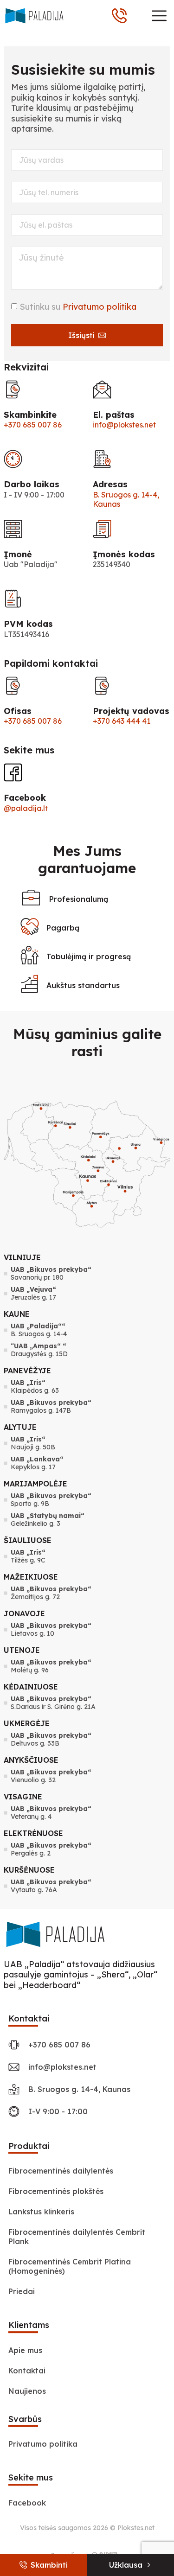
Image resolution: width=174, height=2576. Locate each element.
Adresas (110, 484)
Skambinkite (30, 415)
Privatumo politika (100, 307)
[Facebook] (13, 772)
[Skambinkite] (13, 389)
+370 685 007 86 (33, 425)
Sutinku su (78, 307)
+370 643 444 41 (122, 721)
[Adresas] (102, 459)
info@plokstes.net (124, 425)
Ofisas (18, 711)
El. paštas (114, 415)
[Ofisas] (13, 686)
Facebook (25, 798)
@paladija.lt (26, 808)
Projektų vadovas (131, 711)
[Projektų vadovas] (102, 686)
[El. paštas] (102, 389)
